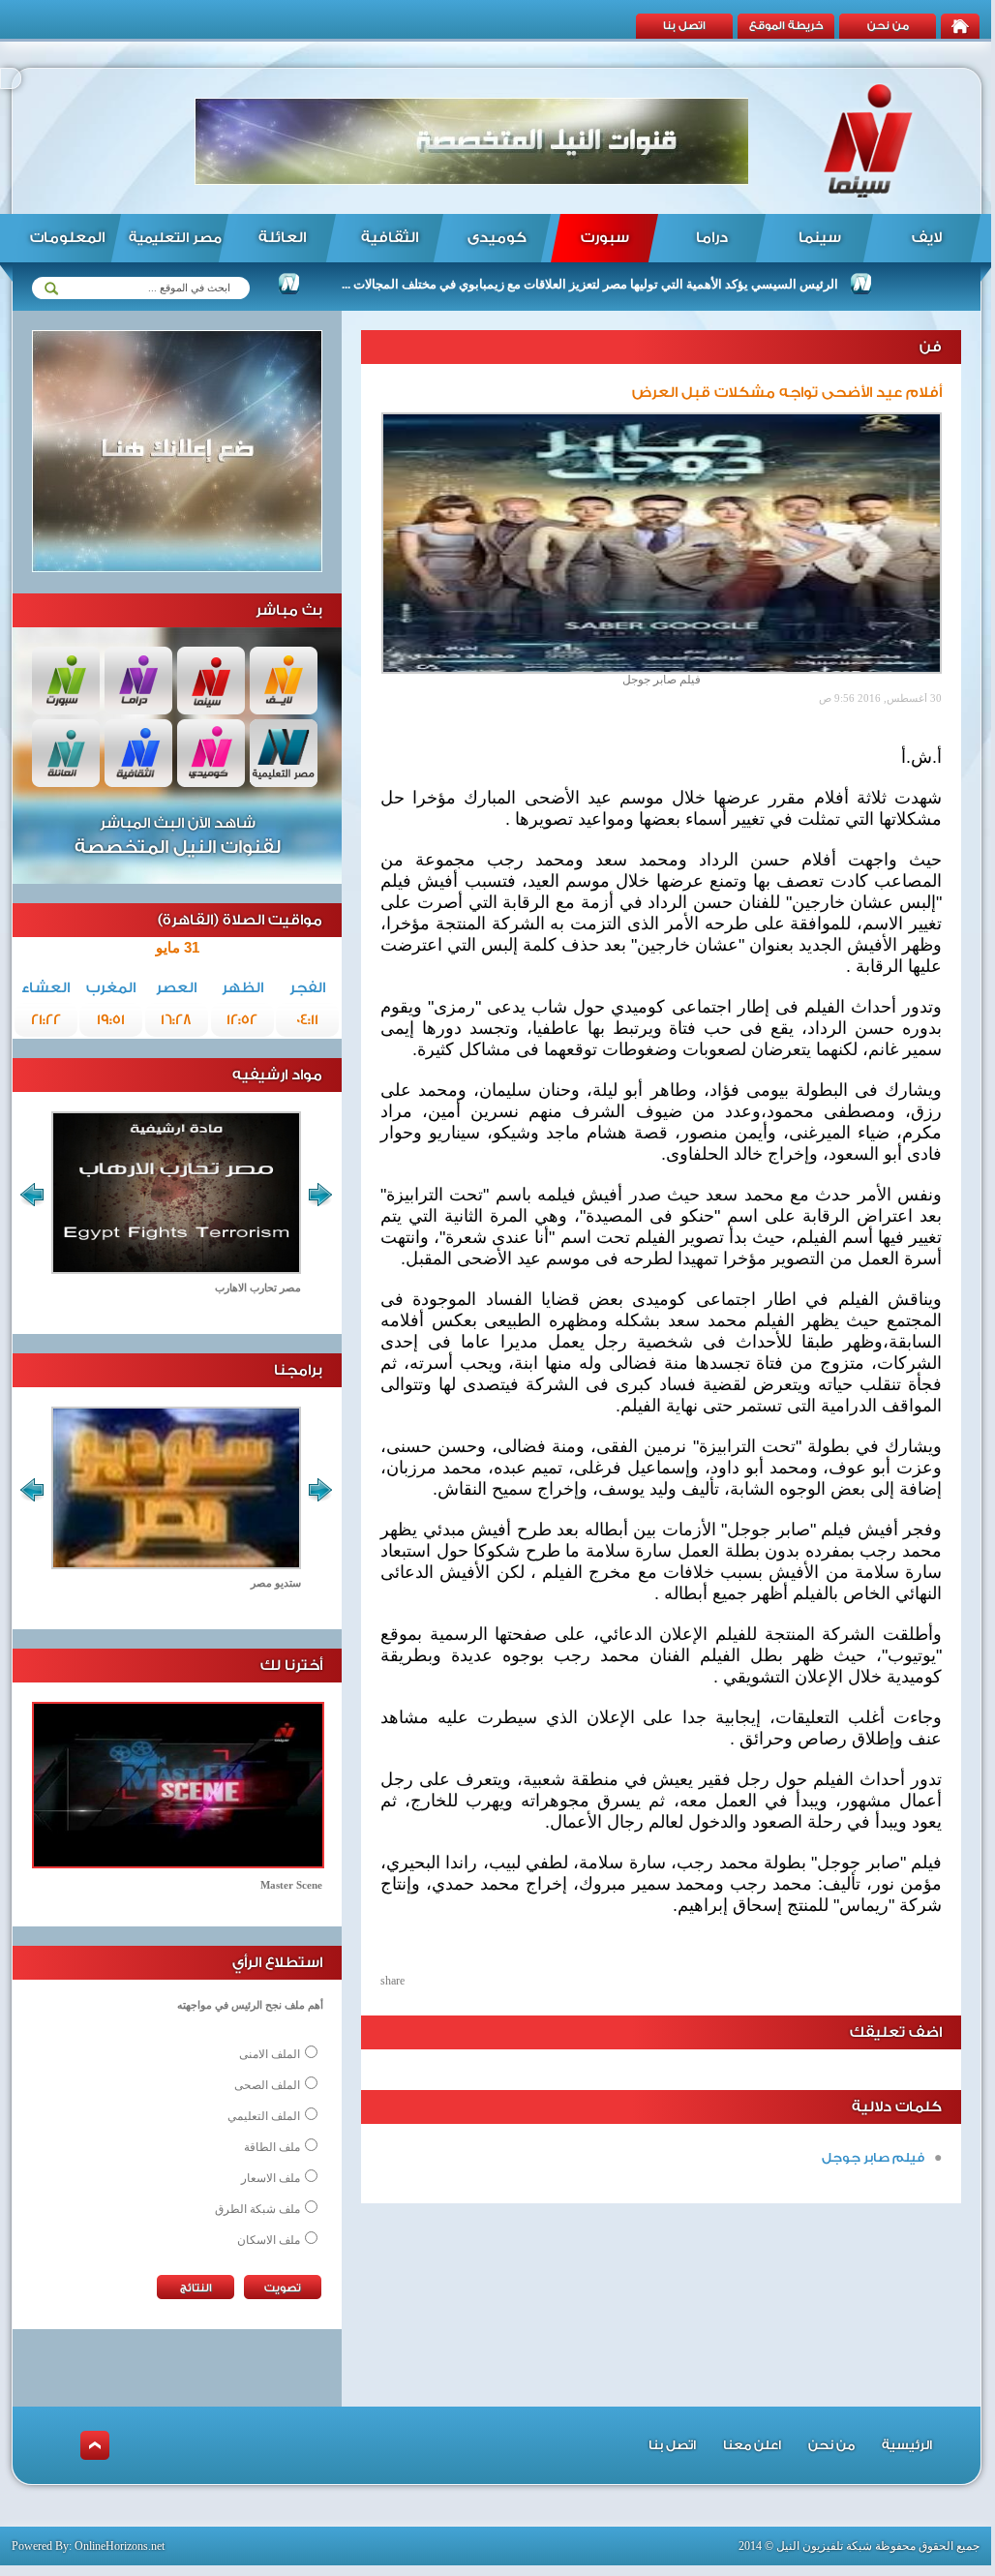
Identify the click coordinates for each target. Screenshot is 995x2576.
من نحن (888, 26)
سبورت (605, 238)
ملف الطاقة (272, 2147)
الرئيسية (907, 2445)
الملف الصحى (267, 2085)
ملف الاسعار (271, 2178)
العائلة (282, 238)
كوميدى (497, 238)
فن (931, 347)
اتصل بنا (684, 26)
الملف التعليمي (264, 2116)
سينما (820, 238)
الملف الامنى (270, 2054)
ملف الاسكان (269, 2240)
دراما (712, 238)
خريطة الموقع (786, 26)
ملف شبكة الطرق (257, 2209)
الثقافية (390, 238)
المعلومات (67, 238)
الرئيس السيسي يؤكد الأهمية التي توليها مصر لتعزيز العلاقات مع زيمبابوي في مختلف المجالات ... (636, 284)
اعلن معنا (752, 2445)
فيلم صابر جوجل (873, 2157)
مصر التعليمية (175, 238)
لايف (927, 238)
